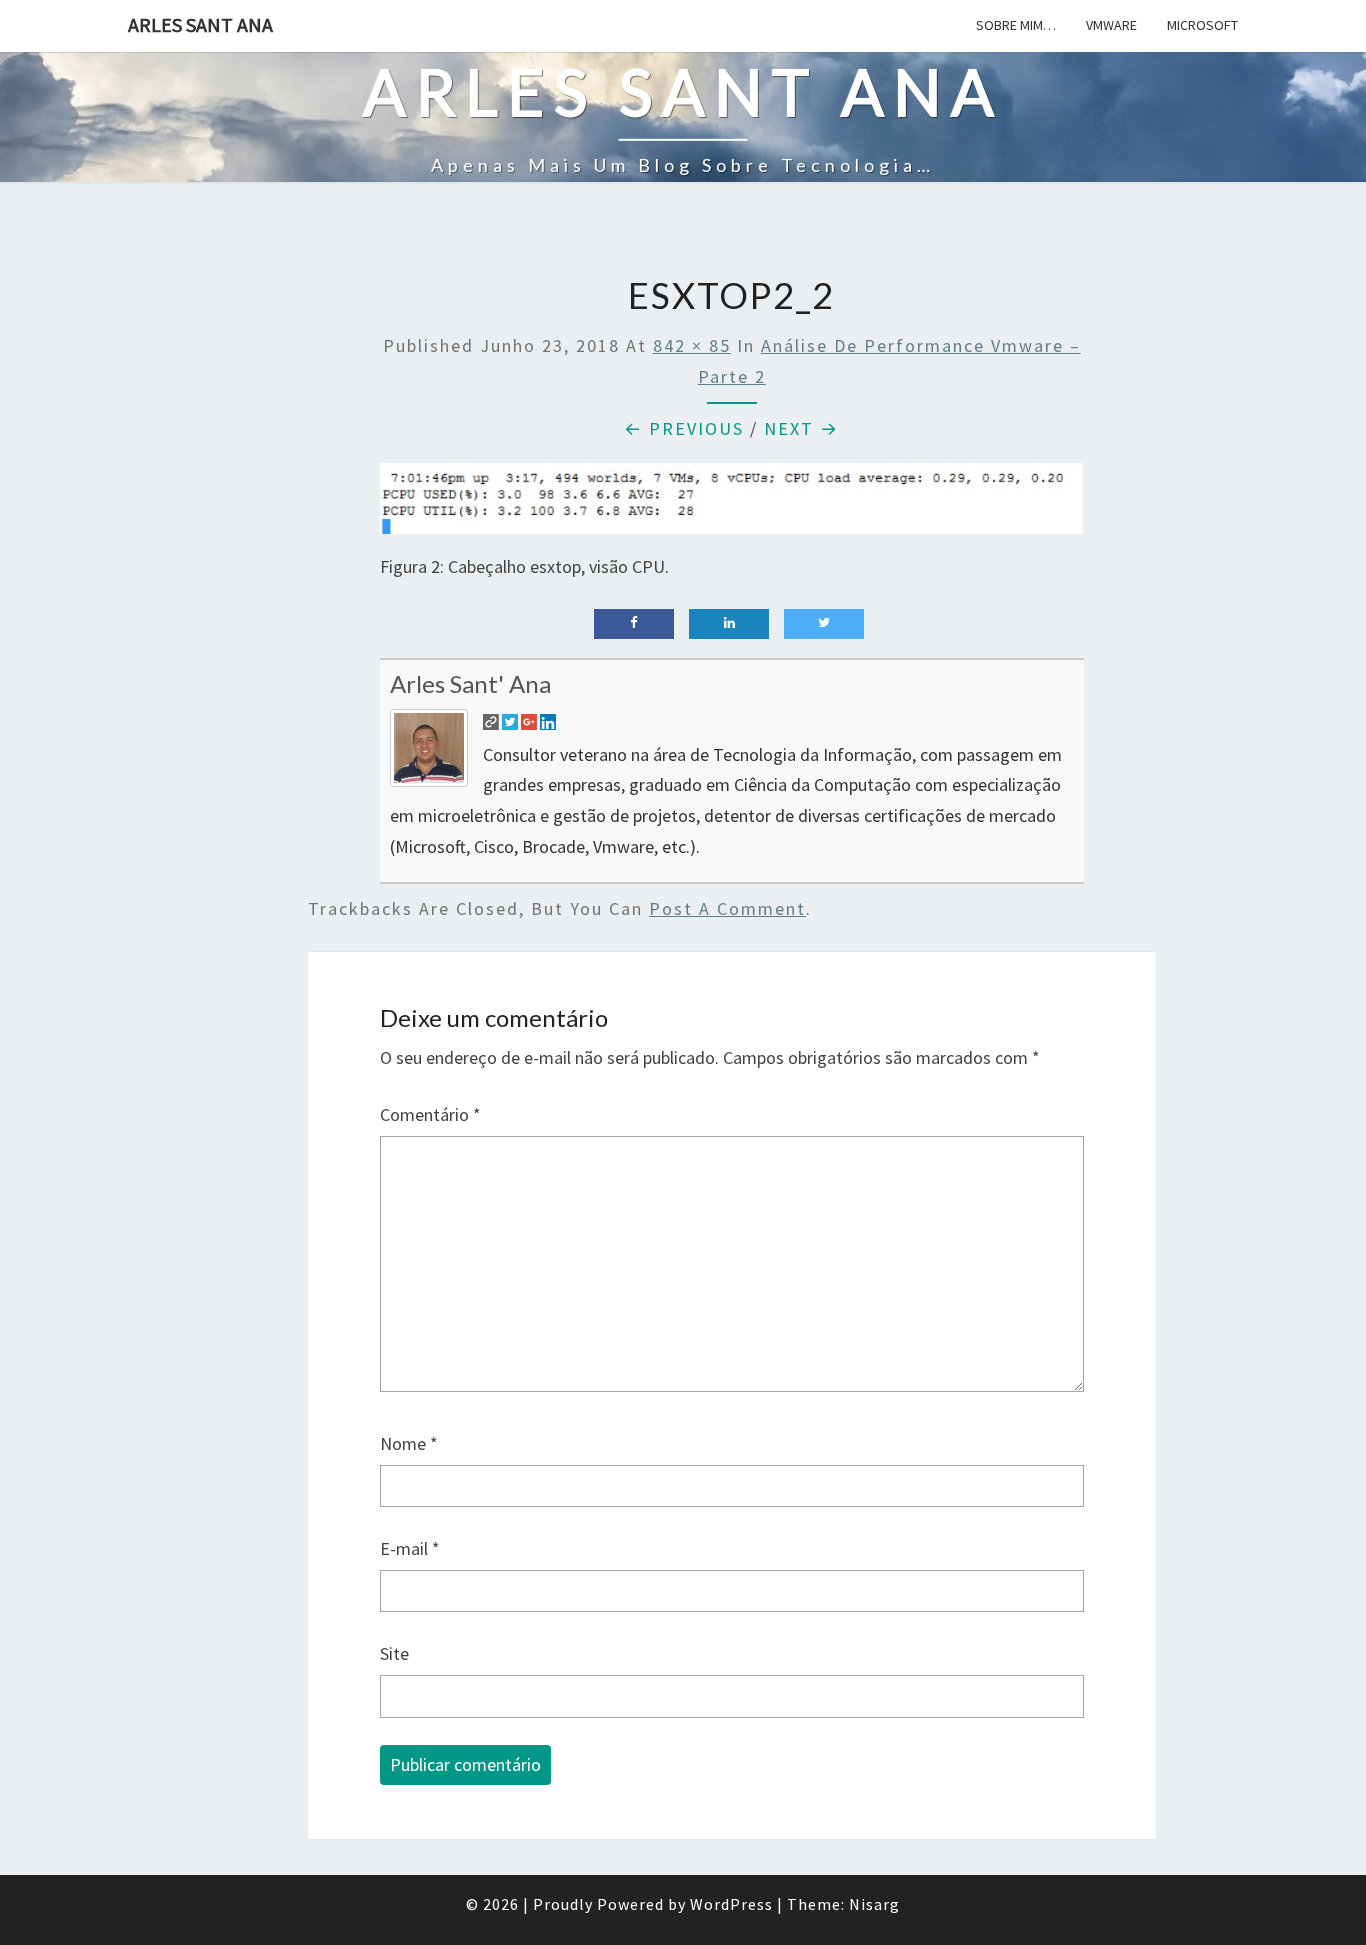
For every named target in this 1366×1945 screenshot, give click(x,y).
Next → (801, 428)
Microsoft (1202, 25)
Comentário (430, 1114)
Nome (409, 1443)
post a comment (727, 908)
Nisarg (874, 1904)
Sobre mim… (1016, 25)
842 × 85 (692, 345)
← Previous (684, 428)
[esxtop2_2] (731, 505)
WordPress (731, 1904)
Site (394, 1653)
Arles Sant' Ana (470, 683)
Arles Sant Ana (200, 24)
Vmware (1111, 25)
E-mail (410, 1548)
